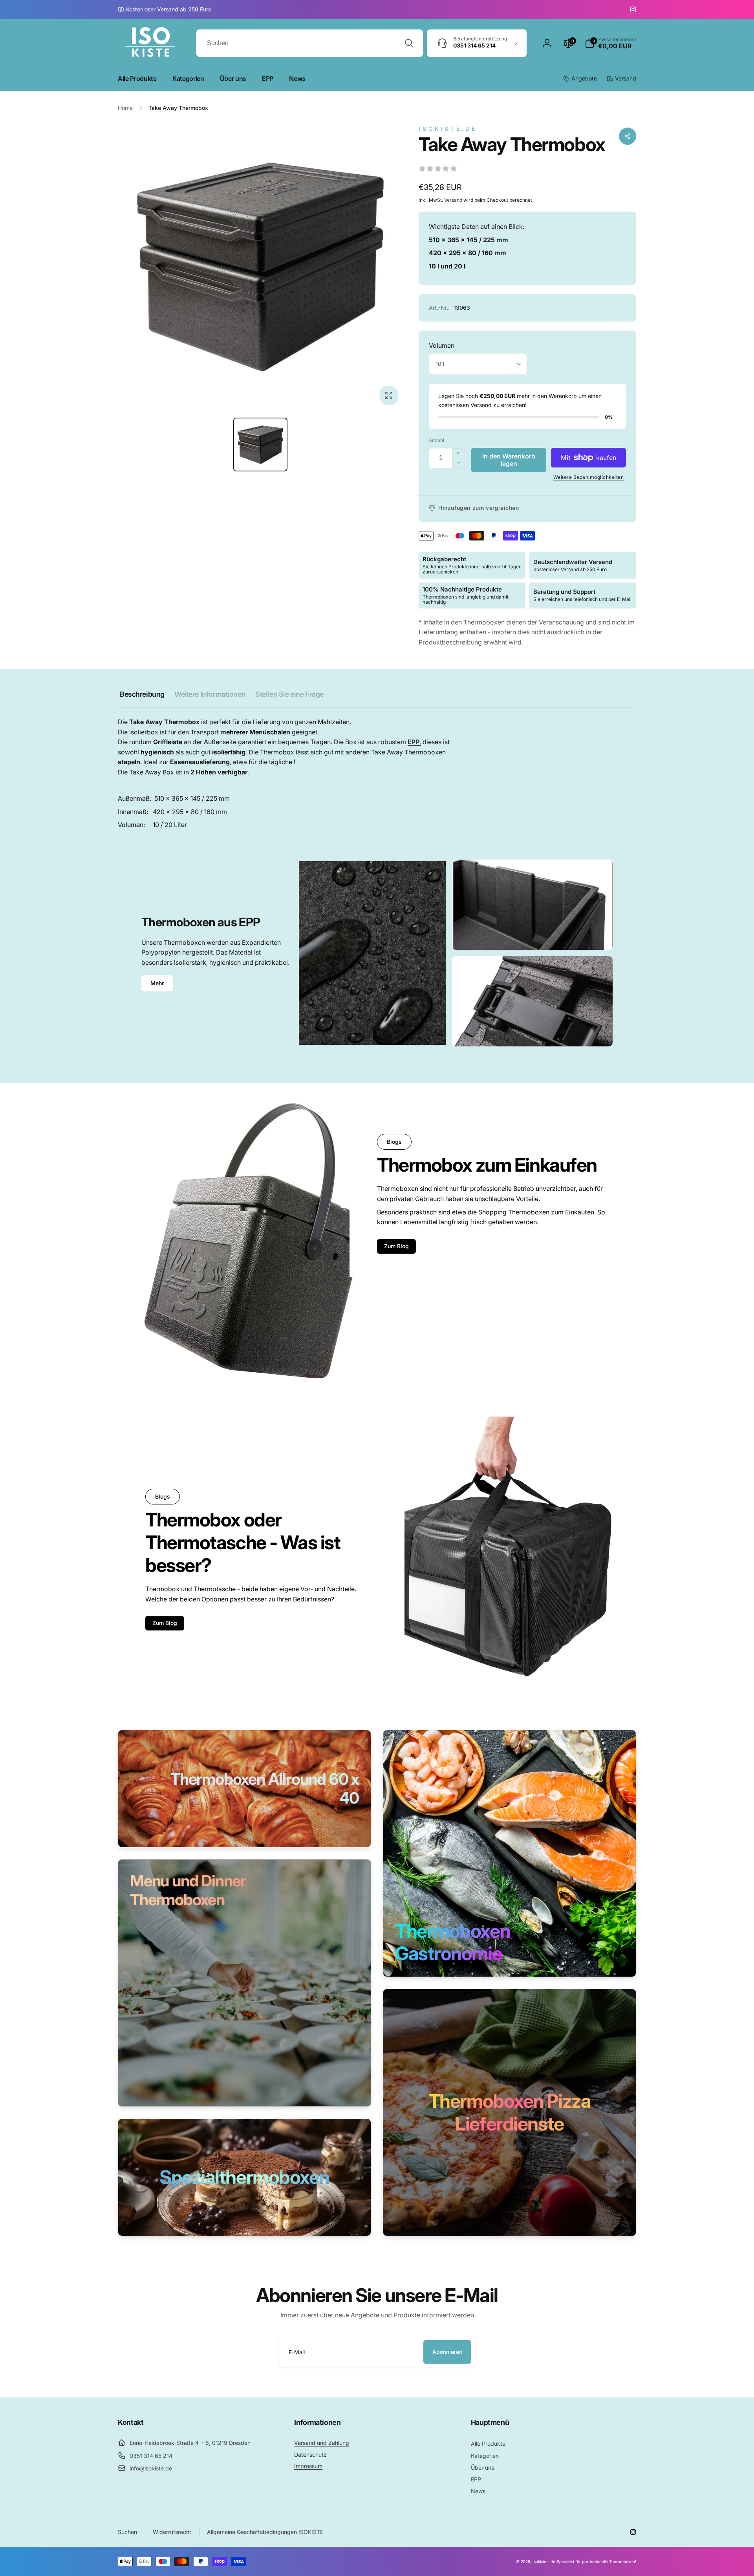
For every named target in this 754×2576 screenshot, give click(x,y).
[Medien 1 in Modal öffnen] (260, 267)
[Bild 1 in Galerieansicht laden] (260, 445)
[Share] (628, 136)
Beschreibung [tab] (142, 694)
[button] (610, 43)
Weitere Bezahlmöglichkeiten (589, 477)
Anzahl (436, 440)
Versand (453, 200)
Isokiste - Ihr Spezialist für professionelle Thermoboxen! (584, 2561)
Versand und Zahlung (322, 2443)
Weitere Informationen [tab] (210, 694)
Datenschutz (310, 2455)
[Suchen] (409, 43)
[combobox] (310, 43)
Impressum (308, 2466)
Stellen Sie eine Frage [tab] (289, 694)
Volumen (442, 345)
